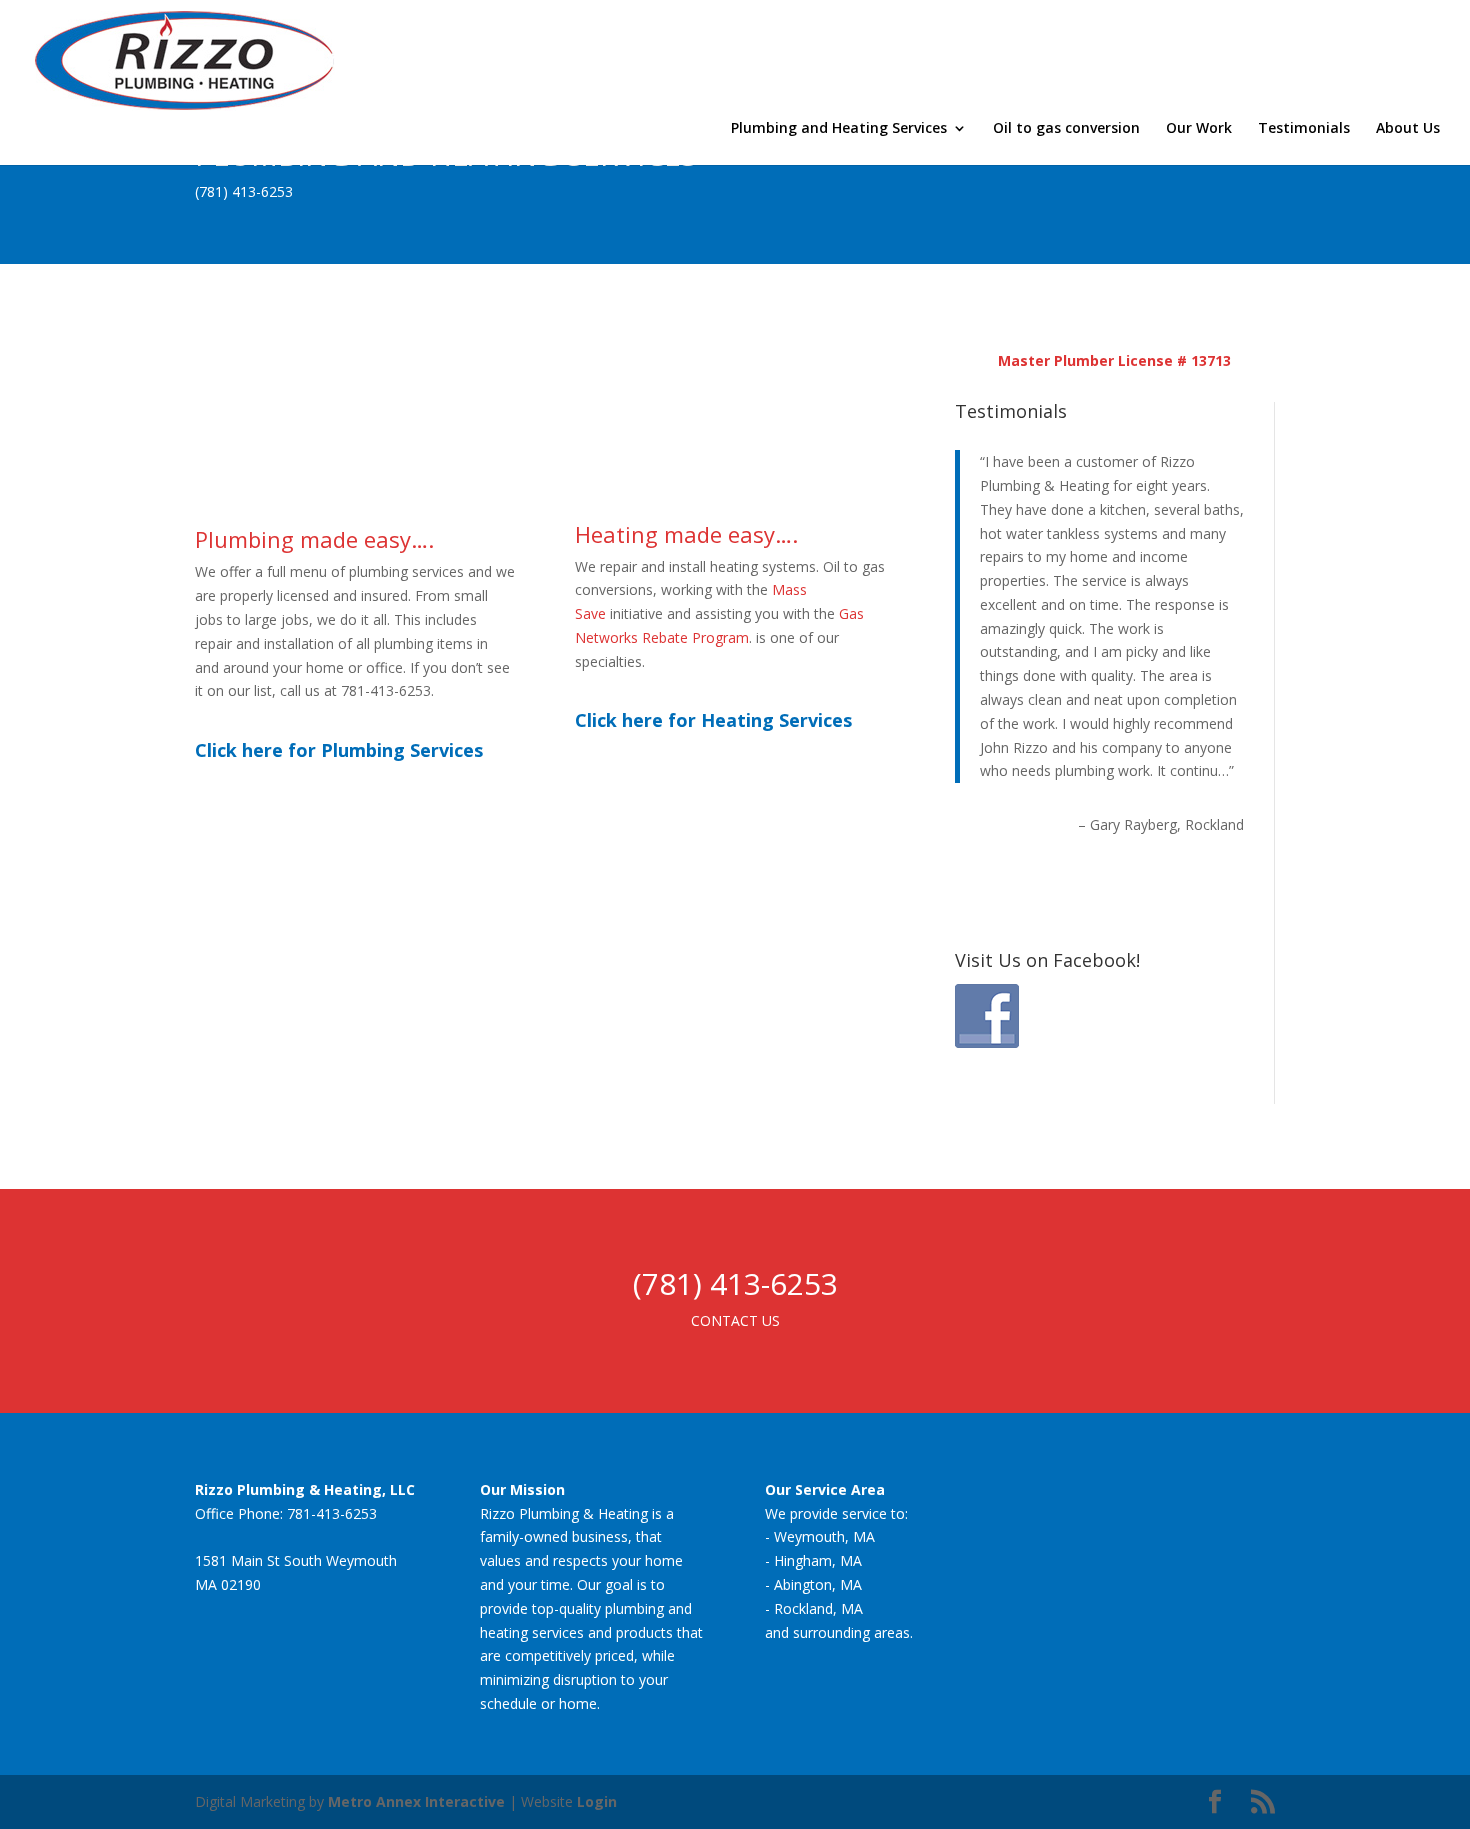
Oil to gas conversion (1066, 129)
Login (597, 1801)
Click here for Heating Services (713, 720)
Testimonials (1304, 129)
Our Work (1199, 129)
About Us (1408, 129)
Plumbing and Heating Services (839, 129)
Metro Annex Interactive (416, 1801)
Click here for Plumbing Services (339, 750)
